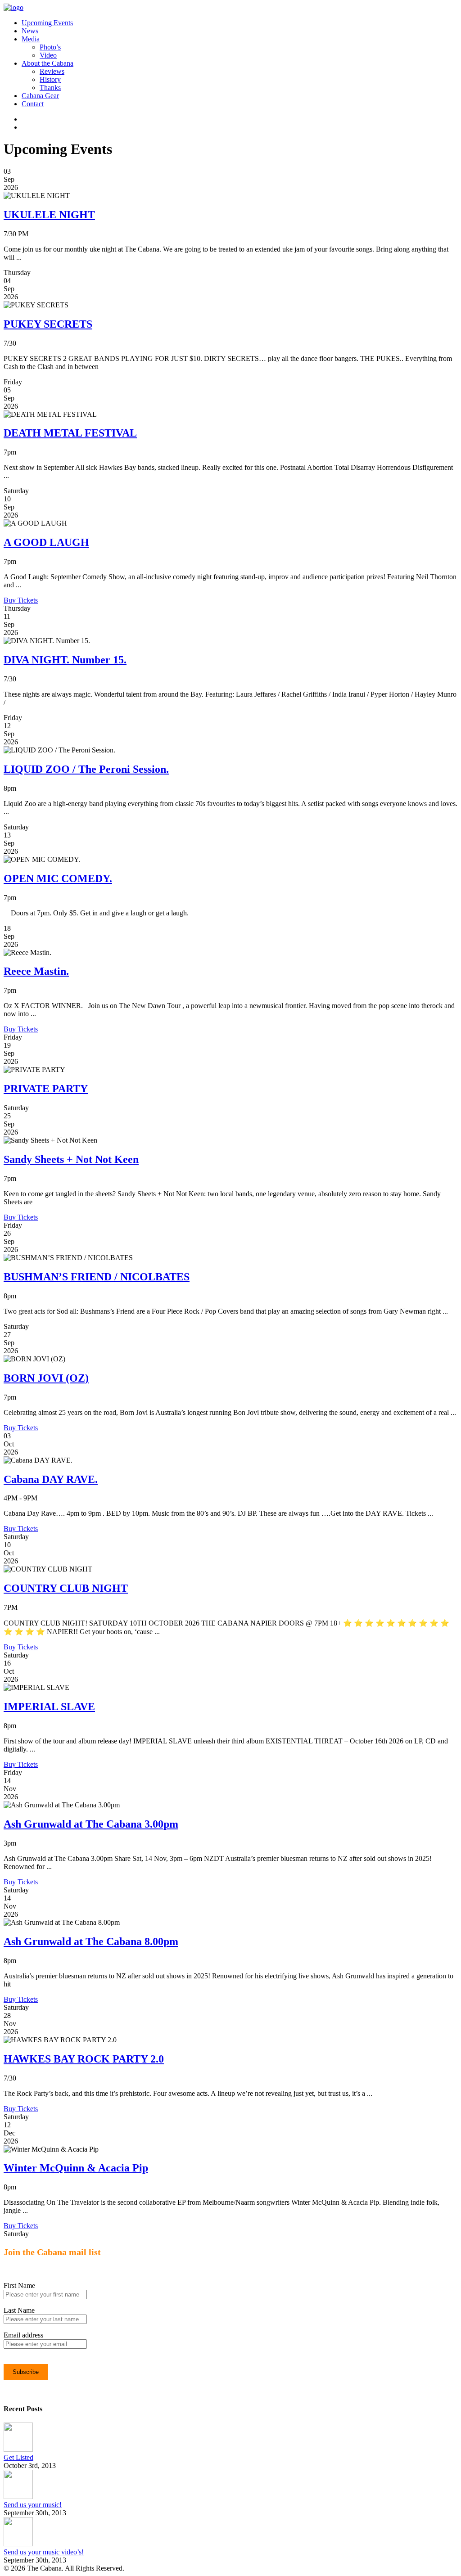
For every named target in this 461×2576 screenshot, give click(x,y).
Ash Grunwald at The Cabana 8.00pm (91, 1941)
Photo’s (50, 47)
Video (48, 55)
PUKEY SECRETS (48, 324)
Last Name (19, 2310)
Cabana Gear (40, 96)
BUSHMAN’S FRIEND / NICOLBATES (97, 1277)
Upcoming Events (47, 23)
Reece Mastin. (36, 971)
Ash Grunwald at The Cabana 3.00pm (91, 1824)
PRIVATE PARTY (46, 1089)
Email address (23, 2335)
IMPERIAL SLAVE (49, 1707)
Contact (33, 104)
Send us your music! (33, 2505)
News (30, 31)
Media (31, 39)
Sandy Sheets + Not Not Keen (71, 1159)
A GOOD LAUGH (46, 542)
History (50, 79)
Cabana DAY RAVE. (51, 1479)
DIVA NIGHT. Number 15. (65, 660)
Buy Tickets (21, 600)
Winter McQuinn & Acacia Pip (76, 2168)
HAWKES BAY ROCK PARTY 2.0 (84, 2059)
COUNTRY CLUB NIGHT (66, 1588)
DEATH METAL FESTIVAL (70, 433)
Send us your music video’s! (44, 2552)
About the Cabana (47, 63)
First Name (19, 2286)
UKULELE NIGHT (49, 215)
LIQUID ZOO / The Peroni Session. (86, 769)
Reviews (52, 71)
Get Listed (18, 2457)
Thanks (50, 88)
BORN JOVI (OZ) (46, 1378)
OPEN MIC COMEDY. (58, 878)
